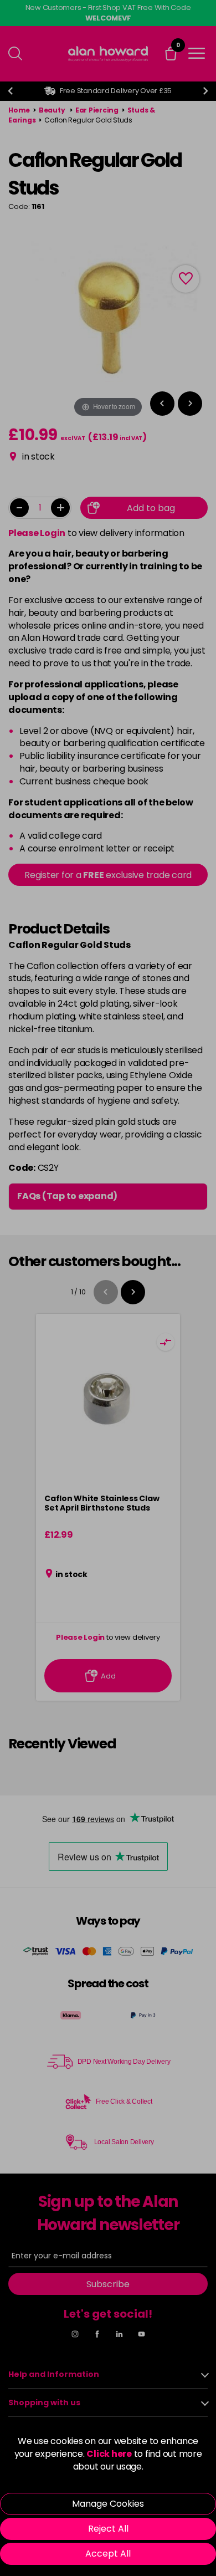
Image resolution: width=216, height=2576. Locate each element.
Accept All (108, 2554)
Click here (109, 2454)
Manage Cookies (108, 2504)
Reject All (108, 2529)
